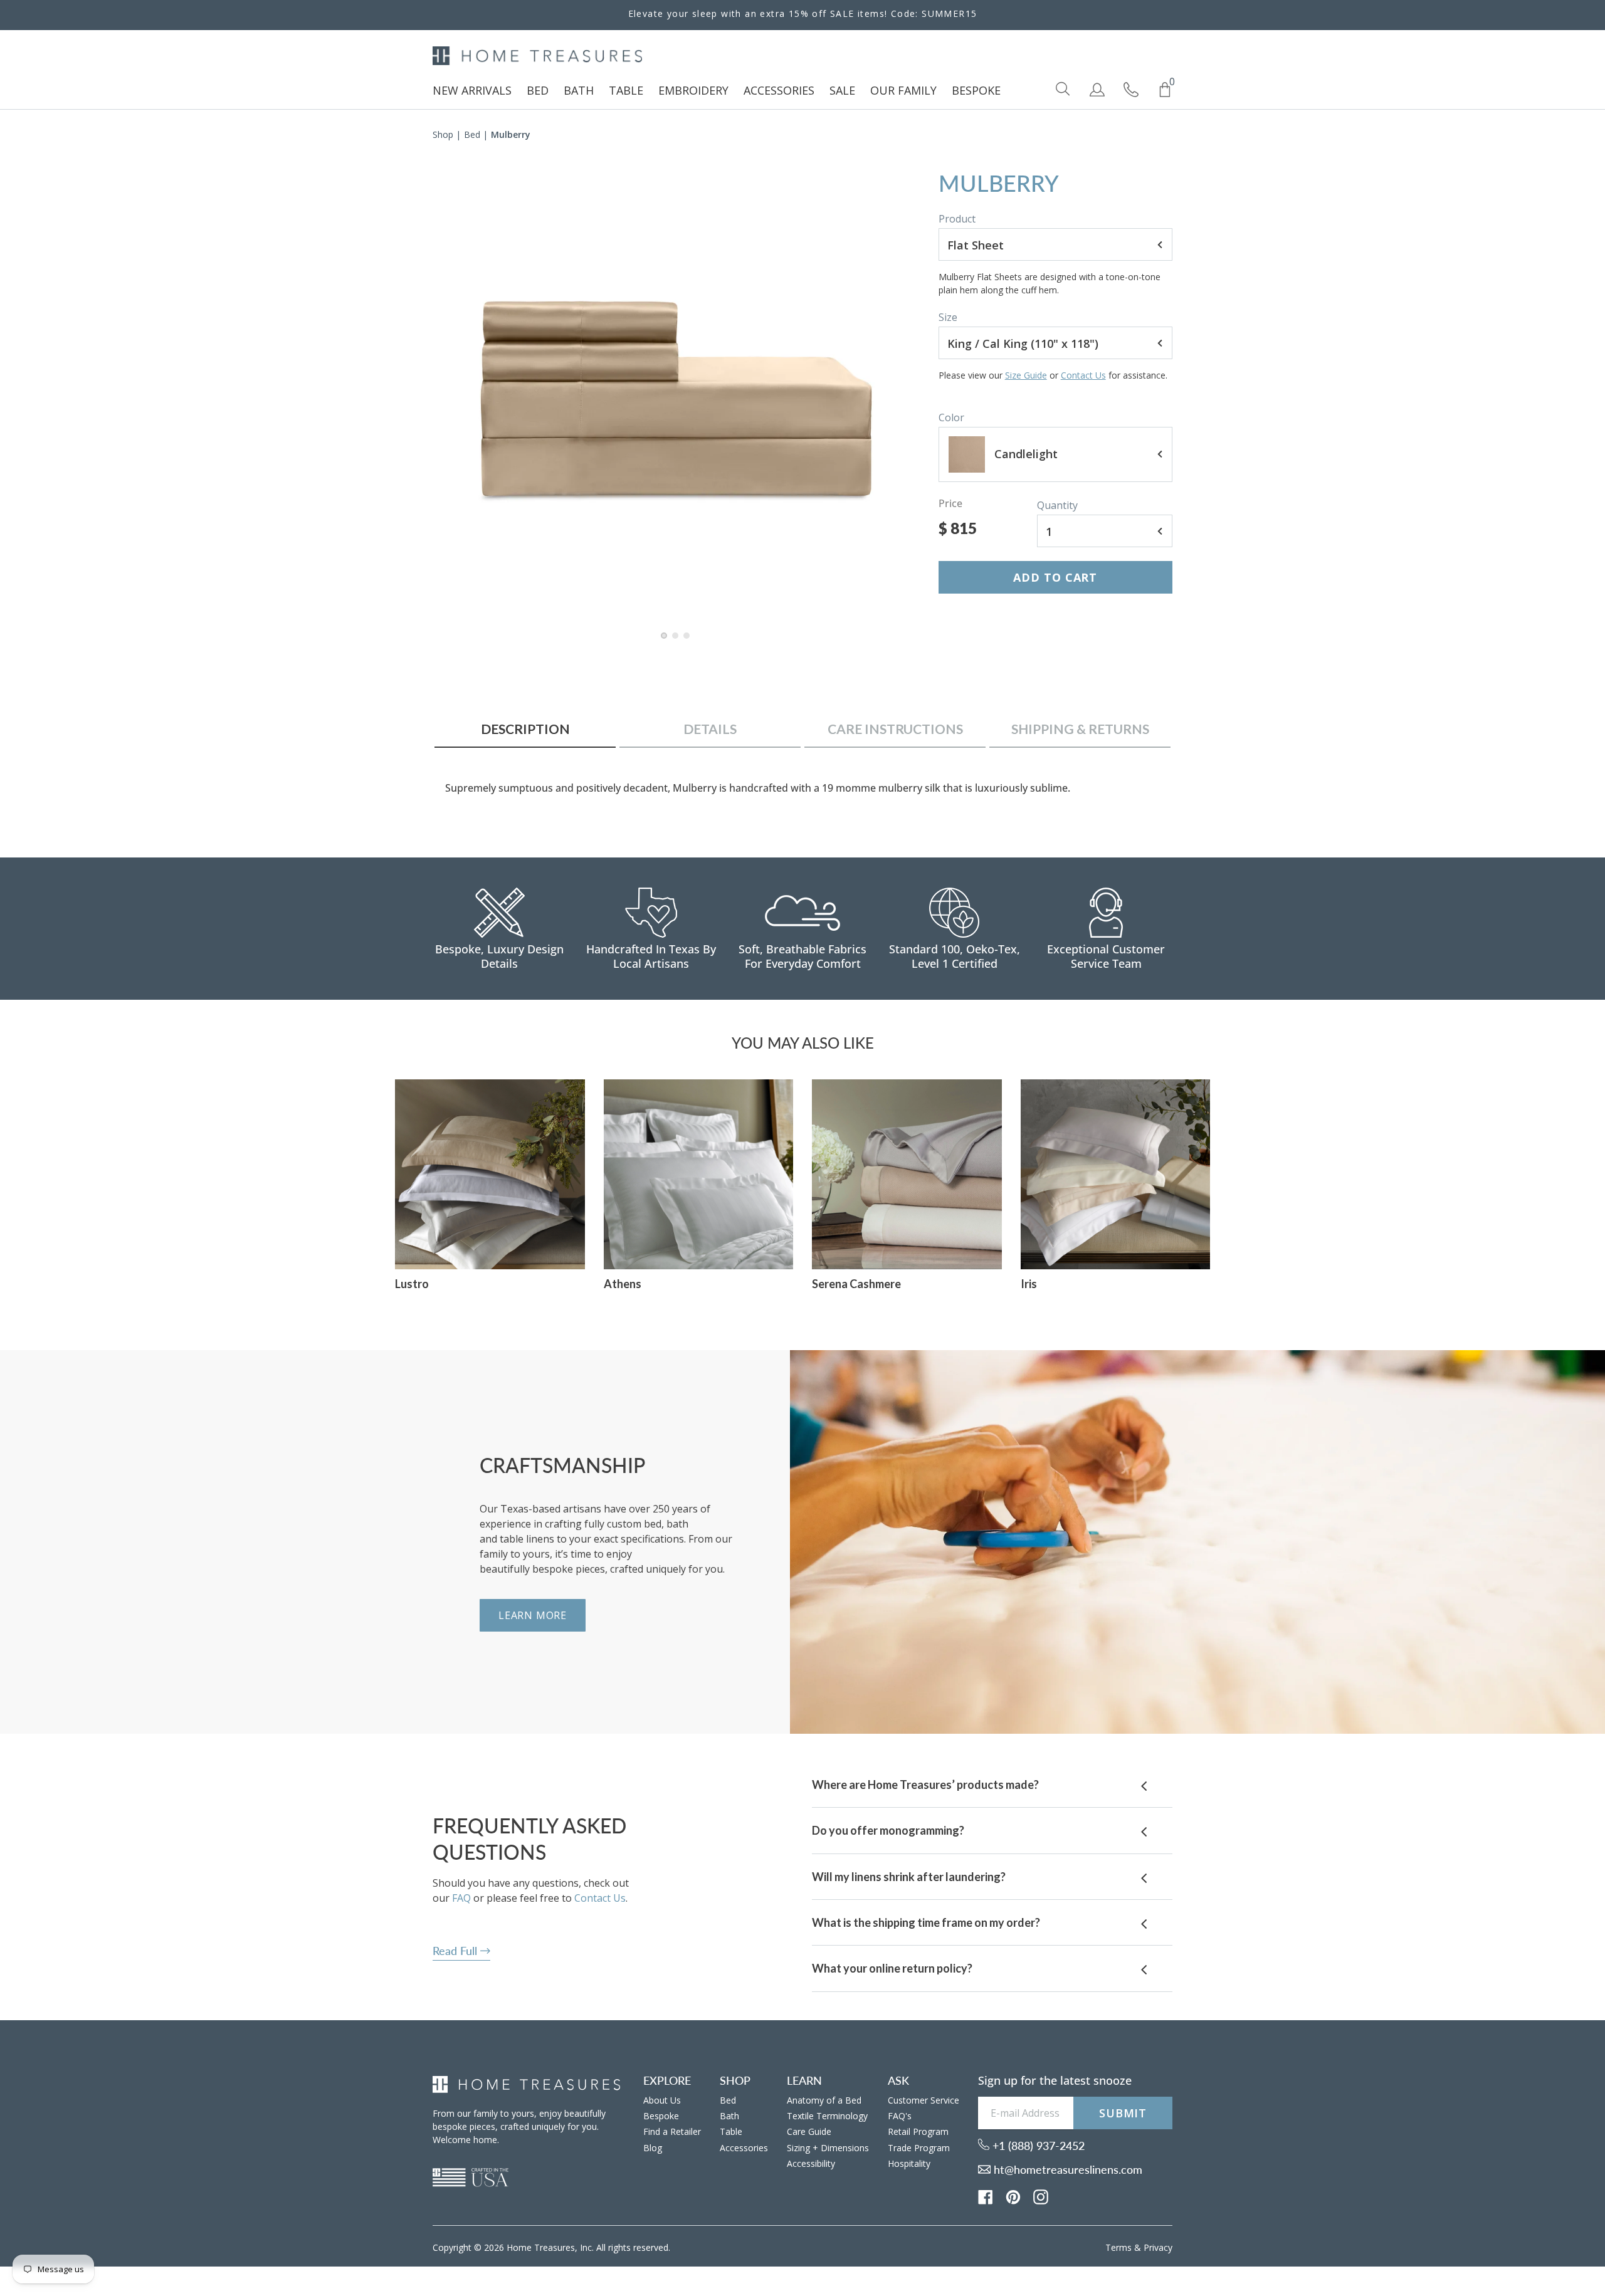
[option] (676, 396)
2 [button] (676, 642)
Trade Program (919, 2148)
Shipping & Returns (1080, 729)
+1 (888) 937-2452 (1037, 2146)
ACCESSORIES (779, 90)
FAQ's (900, 2116)
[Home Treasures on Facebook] (986, 2196)
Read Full (456, 1951)
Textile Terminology (827, 2116)
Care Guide (809, 2131)
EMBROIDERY (693, 90)
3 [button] (687, 642)
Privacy (1158, 2247)
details (710, 729)
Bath (729, 2116)
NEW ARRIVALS (472, 90)
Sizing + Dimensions (828, 2148)
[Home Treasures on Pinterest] (1013, 2196)
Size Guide (1026, 375)
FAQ (461, 1898)
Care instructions (895, 729)
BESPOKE (976, 90)
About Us (662, 2100)
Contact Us (1083, 375)
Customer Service (924, 2100)
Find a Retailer (672, 2131)
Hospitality (909, 2163)
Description (525, 729)
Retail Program (918, 2131)
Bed (472, 134)
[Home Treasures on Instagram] (1041, 2196)
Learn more (533, 1615)
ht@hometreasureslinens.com (1066, 2169)
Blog (653, 2148)
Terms (1118, 2247)
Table (731, 2131)
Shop (443, 134)
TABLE (626, 90)
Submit (1123, 2113)
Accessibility (811, 2163)
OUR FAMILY (903, 90)
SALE (842, 90)
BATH (579, 90)
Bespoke (661, 2116)
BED (538, 90)
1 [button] (665, 642)
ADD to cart (1055, 577)
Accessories (744, 2148)
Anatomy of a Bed (824, 2100)
